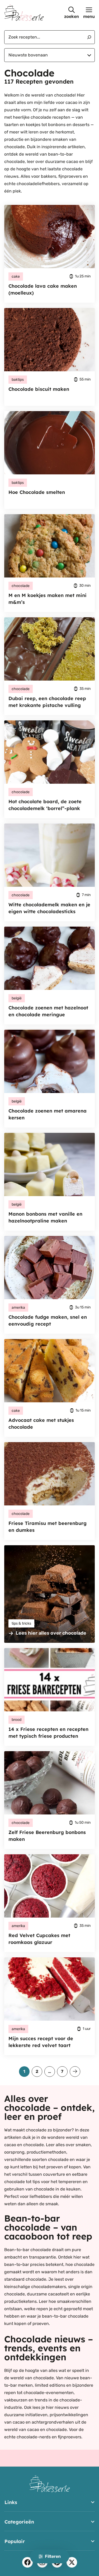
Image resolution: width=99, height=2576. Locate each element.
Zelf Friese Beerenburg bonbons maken (47, 1836)
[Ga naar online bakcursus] (49, 1594)
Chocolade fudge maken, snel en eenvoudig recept (48, 1320)
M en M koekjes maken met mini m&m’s (48, 599)
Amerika (18, 1308)
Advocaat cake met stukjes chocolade (41, 1424)
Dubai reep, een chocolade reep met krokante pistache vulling (47, 702)
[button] (72, 13)
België (17, 998)
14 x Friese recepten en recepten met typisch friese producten (48, 1733)
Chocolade (21, 586)
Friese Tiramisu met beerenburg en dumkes (48, 1527)
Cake (16, 276)
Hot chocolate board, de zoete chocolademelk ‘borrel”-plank (45, 805)
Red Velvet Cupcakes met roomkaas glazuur (39, 1939)
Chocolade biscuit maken (39, 389)
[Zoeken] (87, 37)
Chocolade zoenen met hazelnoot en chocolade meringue (48, 1011)
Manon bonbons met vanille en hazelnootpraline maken (45, 1217)
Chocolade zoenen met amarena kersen (48, 1114)
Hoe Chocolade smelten (37, 492)
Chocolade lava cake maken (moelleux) (43, 289)
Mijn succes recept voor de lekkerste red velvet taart (41, 2042)
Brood (16, 1720)
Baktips (18, 380)
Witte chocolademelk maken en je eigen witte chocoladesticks (49, 908)
